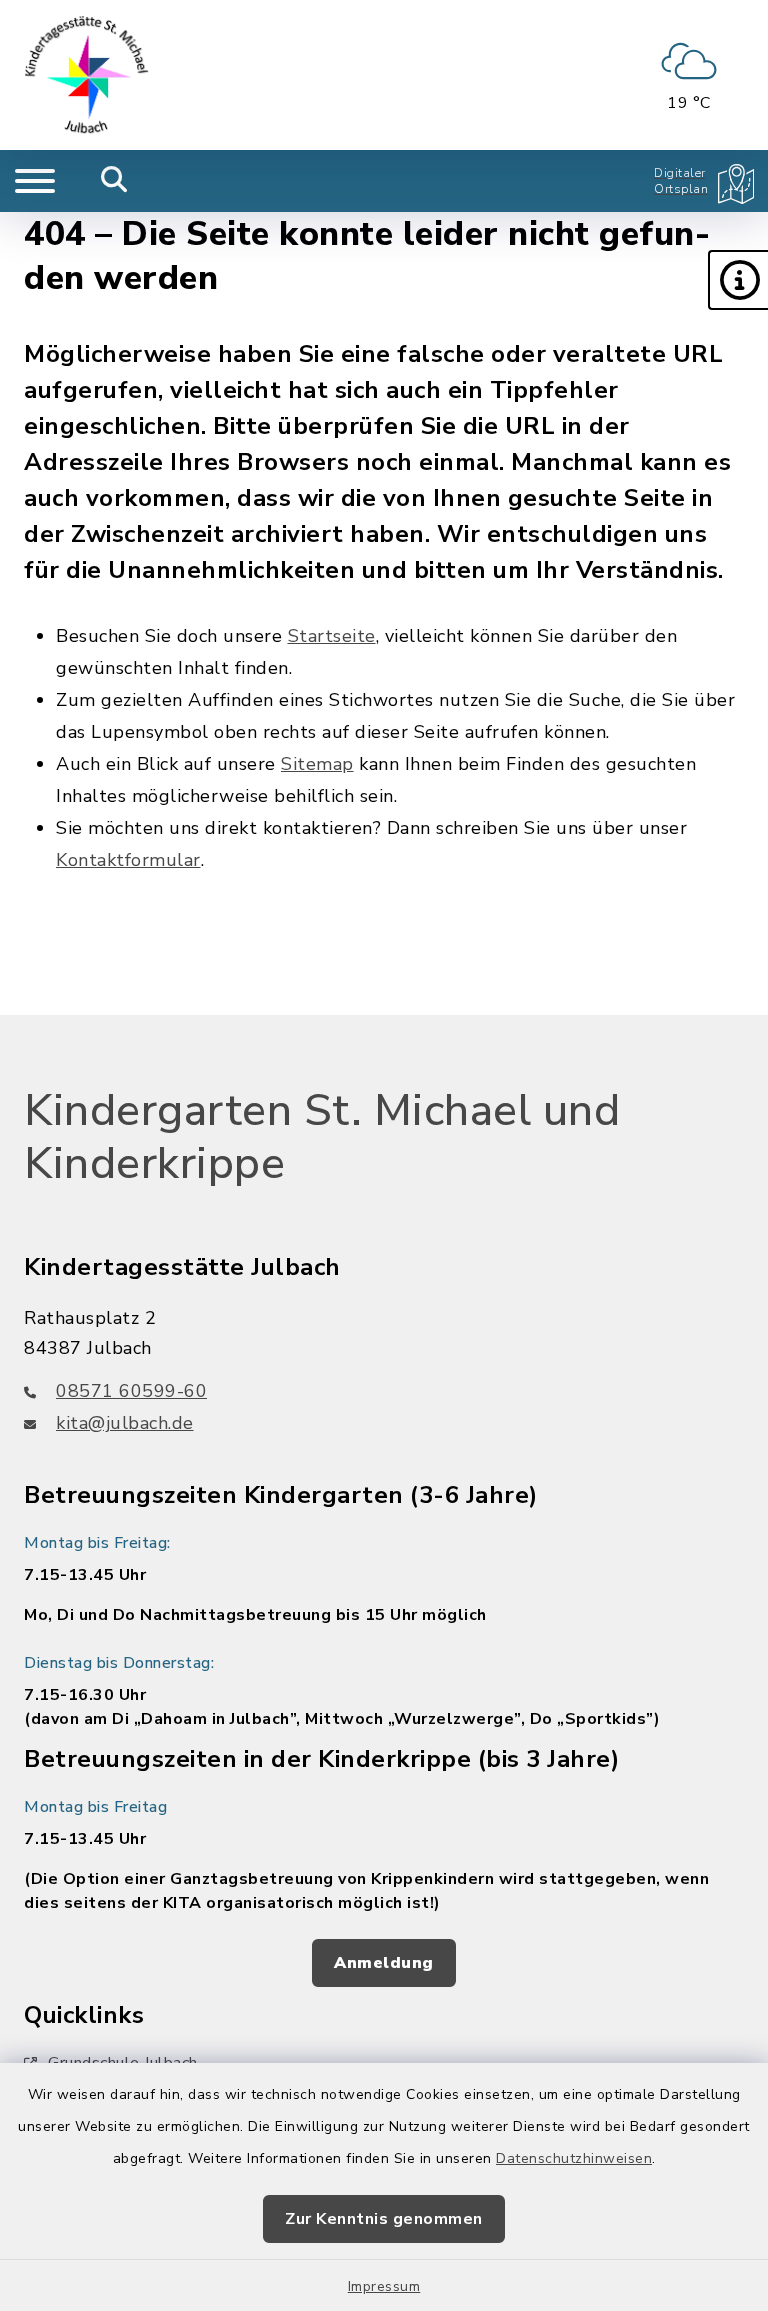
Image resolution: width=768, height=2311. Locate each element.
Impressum (384, 2286)
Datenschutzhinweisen (574, 2158)
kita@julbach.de (125, 1423)
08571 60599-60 (131, 1391)
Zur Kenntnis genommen (384, 2219)
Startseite (332, 636)
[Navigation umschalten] (35, 181)
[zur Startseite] (87, 75)
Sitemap (317, 764)
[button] (738, 280)
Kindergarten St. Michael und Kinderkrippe (322, 1137)
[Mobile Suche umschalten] (114, 181)
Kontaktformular (128, 860)
